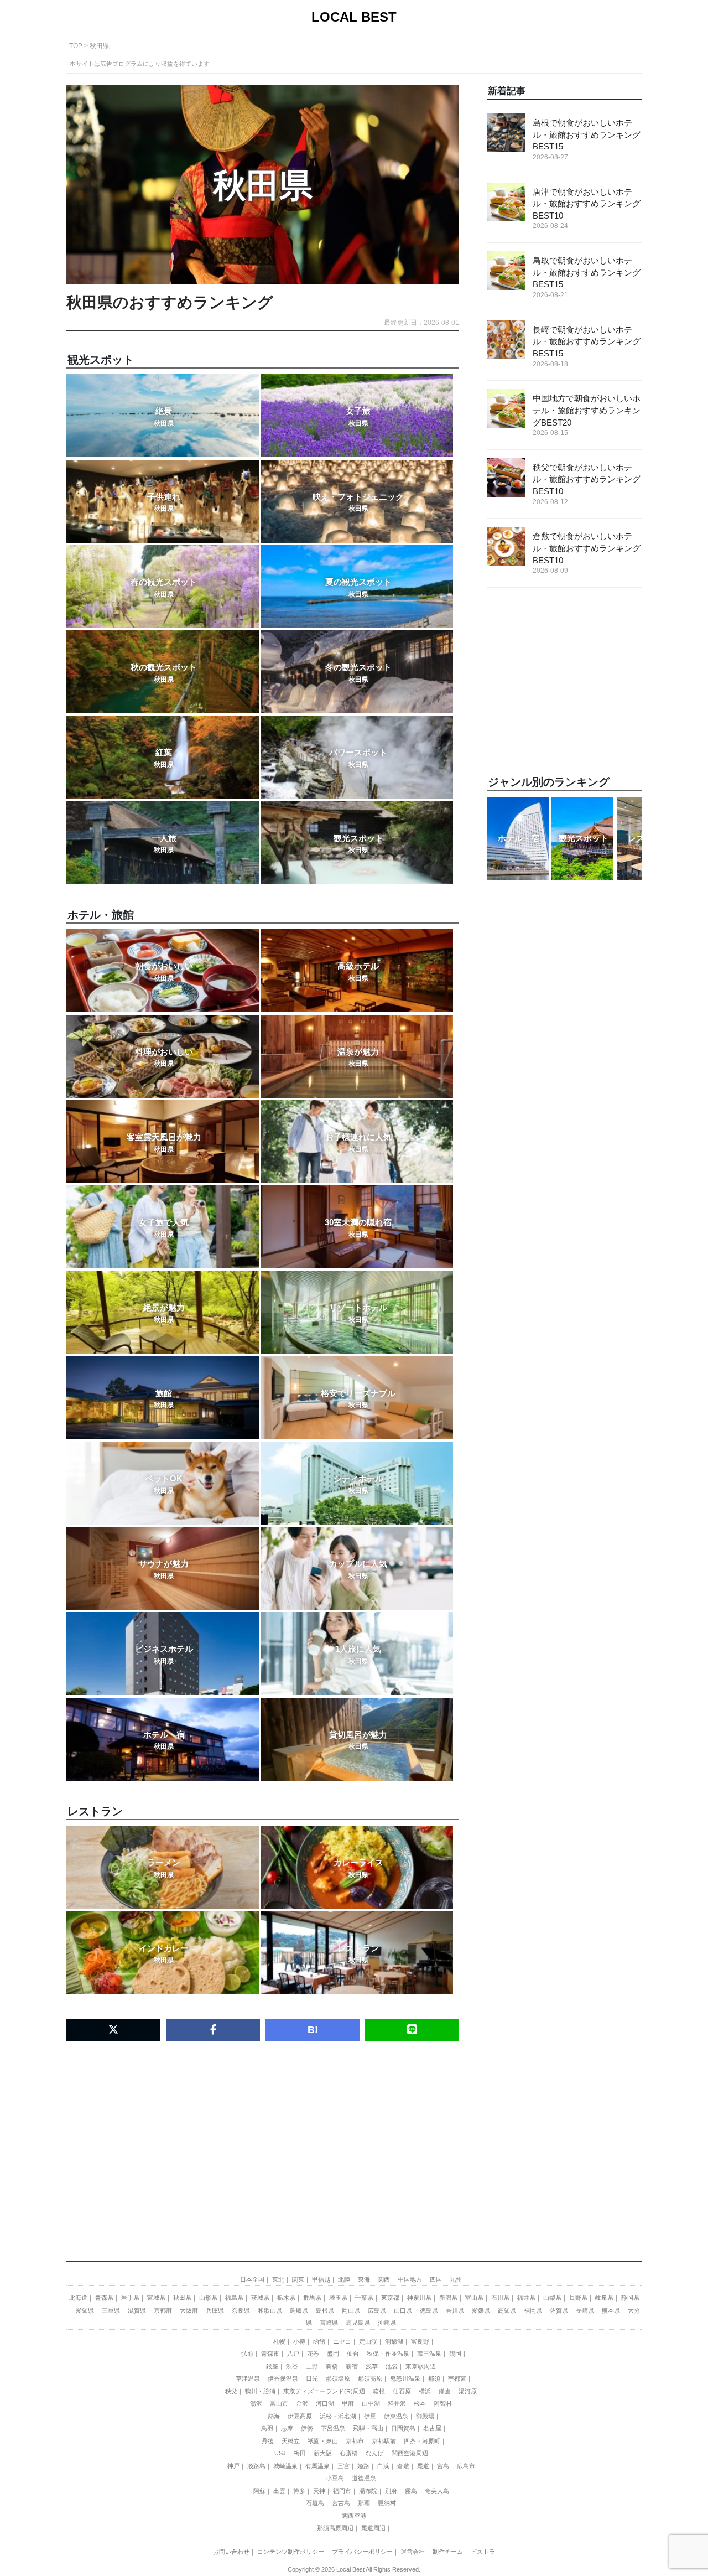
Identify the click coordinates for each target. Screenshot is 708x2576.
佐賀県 (559, 2310)
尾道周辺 (373, 2528)
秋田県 (182, 2298)
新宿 (352, 2366)
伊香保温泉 (283, 2378)
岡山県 (351, 2310)
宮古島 (341, 2503)
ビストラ (483, 2552)
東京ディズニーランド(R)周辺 (324, 2391)
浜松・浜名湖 (338, 2416)
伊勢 (307, 2428)
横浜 (425, 2391)
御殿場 (425, 2416)
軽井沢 (397, 2403)
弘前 (247, 2354)
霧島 (411, 2491)
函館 (319, 2341)
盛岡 (333, 2354)
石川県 (500, 2298)
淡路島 (256, 2466)
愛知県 (85, 2310)
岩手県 (130, 2298)
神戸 (233, 2466)
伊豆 (370, 2416)
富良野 (420, 2341)
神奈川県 (419, 2298)
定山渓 (368, 2341)
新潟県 (448, 2298)
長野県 (578, 2298)
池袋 (392, 2366)
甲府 (348, 2403)
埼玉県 (338, 2298)
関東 (298, 2279)
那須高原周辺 (335, 2528)
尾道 (423, 2466)
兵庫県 (215, 2310)
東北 (278, 2279)
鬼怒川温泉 (405, 2378)
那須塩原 (338, 2378)
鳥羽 (267, 2428)
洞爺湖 (394, 2341)
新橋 (332, 2366)
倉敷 (403, 2466)
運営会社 (413, 2552)
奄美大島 (437, 2491)
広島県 (377, 2310)
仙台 (353, 2354)
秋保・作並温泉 (388, 2354)
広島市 (466, 2466)
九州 (456, 2279)
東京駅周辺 (421, 2366)
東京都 (390, 2298)
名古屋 (432, 2428)
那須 (434, 2378)
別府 (391, 2491)
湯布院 (368, 2491)
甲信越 (321, 2279)
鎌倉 (445, 2391)
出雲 (279, 2491)
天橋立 (291, 2441)
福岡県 (533, 2310)
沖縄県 (387, 2323)
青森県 (104, 2298)
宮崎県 (329, 2323)
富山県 (474, 2298)
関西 (384, 2279)
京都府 (163, 2310)
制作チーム (448, 2552)
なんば (375, 2453)
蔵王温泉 (429, 2354)
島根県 (325, 2310)
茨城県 (260, 2298)
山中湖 (371, 2403)
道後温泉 (364, 2478)
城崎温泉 (285, 2466)
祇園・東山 (323, 2441)
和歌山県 (270, 2310)
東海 (364, 2279)
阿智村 (443, 2403)
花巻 (313, 2354)
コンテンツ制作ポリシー (291, 2552)
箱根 (379, 2391)
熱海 (274, 2416)
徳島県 (429, 2310)
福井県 (526, 2298)
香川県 (455, 2310)
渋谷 (292, 2366)
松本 (420, 2403)
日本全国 (252, 2279)
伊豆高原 (300, 2416)
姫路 (363, 2466)
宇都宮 (457, 2378)
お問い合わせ (231, 2552)
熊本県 (611, 2310)
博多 (299, 2491)
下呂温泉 (333, 2428)
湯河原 (468, 2391)
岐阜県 (604, 2298)
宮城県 (156, 2298)
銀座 (272, 2366)
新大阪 (323, 2453)
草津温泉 (248, 2378)
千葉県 (364, 2298)
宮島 (443, 2466)
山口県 (403, 2310)
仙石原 (402, 2391)
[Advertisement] (263, 2135)
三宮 (343, 2466)
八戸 (293, 2354)
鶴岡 (455, 2354)
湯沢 (256, 2403)
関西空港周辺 (410, 2453)
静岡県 (630, 2298)
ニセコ (342, 2341)
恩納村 (387, 2503)
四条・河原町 (422, 2441)
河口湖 (325, 2403)
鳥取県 (299, 2310)
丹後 (268, 2441)
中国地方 (410, 2279)
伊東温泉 (396, 2416)
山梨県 (552, 2298)
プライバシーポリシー (362, 2552)
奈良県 (241, 2310)
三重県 (111, 2310)
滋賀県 (137, 2310)
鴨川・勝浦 (260, 2391)
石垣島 (315, 2503)
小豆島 (335, 2478)
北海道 (78, 2298)
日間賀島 (403, 2428)
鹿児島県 (358, 2323)
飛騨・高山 (368, 2428)
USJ (280, 2453)
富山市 (279, 2403)
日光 (312, 2378)
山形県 (208, 2298)
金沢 (302, 2403)
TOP (76, 46)
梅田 (300, 2453)
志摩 (287, 2428)
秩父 (231, 2391)
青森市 (270, 2354)
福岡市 (342, 2491)
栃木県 (286, 2298)
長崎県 (585, 2310)
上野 (312, 2366)
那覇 (364, 2503)
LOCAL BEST (354, 17)
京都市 (355, 2441)
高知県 (507, 2310)
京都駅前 (384, 2441)
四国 (436, 2279)
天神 (319, 2491)
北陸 (344, 2279)
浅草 (372, 2366)
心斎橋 (349, 2453)
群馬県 (312, 2298)
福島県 (234, 2298)
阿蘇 (259, 2491)
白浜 (383, 2466)
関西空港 (354, 2516)
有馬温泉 (317, 2466)
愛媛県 (481, 2310)
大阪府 (189, 2310)
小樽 (299, 2341)
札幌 (279, 2341)
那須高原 (370, 2378)
